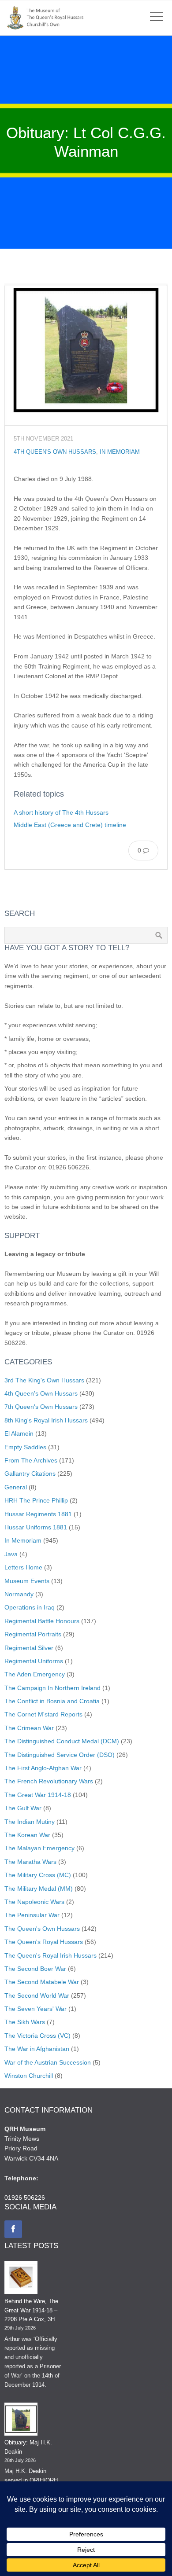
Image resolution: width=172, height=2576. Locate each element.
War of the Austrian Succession (48, 2062)
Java (11, 1554)
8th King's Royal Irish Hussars (46, 1420)
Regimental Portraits (33, 1634)
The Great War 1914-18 (38, 1795)
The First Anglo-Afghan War (43, 1768)
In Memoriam (120, 452)
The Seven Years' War (36, 2009)
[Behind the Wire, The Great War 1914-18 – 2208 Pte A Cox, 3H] (21, 2279)
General (16, 1487)
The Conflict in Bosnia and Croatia (52, 1701)
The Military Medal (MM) (39, 1889)
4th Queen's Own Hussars (55, 452)
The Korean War (27, 1835)
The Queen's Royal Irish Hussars (50, 1955)
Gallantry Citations (30, 1474)
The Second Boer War (35, 1969)
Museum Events (27, 1581)
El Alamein (19, 1433)
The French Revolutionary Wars (49, 1781)
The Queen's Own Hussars (42, 1929)
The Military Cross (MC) (38, 1875)
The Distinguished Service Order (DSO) (60, 1755)
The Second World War (37, 1995)
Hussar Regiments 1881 (38, 1514)
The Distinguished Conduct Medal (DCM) (62, 1741)
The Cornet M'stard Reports (43, 1714)
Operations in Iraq (30, 1607)
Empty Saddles (25, 1447)
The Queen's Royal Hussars (44, 1942)
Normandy (19, 1594)
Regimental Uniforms (34, 1661)
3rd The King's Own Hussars (44, 1380)
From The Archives (31, 1460)
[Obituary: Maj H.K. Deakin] (21, 2421)
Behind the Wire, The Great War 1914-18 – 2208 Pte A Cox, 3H (31, 2310)
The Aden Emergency (35, 1674)
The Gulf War (23, 1808)
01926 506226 (25, 2198)
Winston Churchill (29, 2076)
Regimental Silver (29, 1648)
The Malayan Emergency (39, 1848)
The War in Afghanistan (37, 2049)
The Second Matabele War (42, 1982)
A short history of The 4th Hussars (61, 812)
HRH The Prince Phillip (36, 1500)
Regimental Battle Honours (42, 1621)
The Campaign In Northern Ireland (52, 1688)
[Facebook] (13, 2229)
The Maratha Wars (30, 1862)
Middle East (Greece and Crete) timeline (70, 825)
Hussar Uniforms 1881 (36, 1527)
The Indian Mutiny (30, 1822)
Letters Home (23, 1567)
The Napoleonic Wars (34, 1902)
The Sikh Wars (25, 2022)
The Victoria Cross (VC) (37, 2036)
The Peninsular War (32, 1915)
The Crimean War (29, 1728)
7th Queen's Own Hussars (41, 1407)
